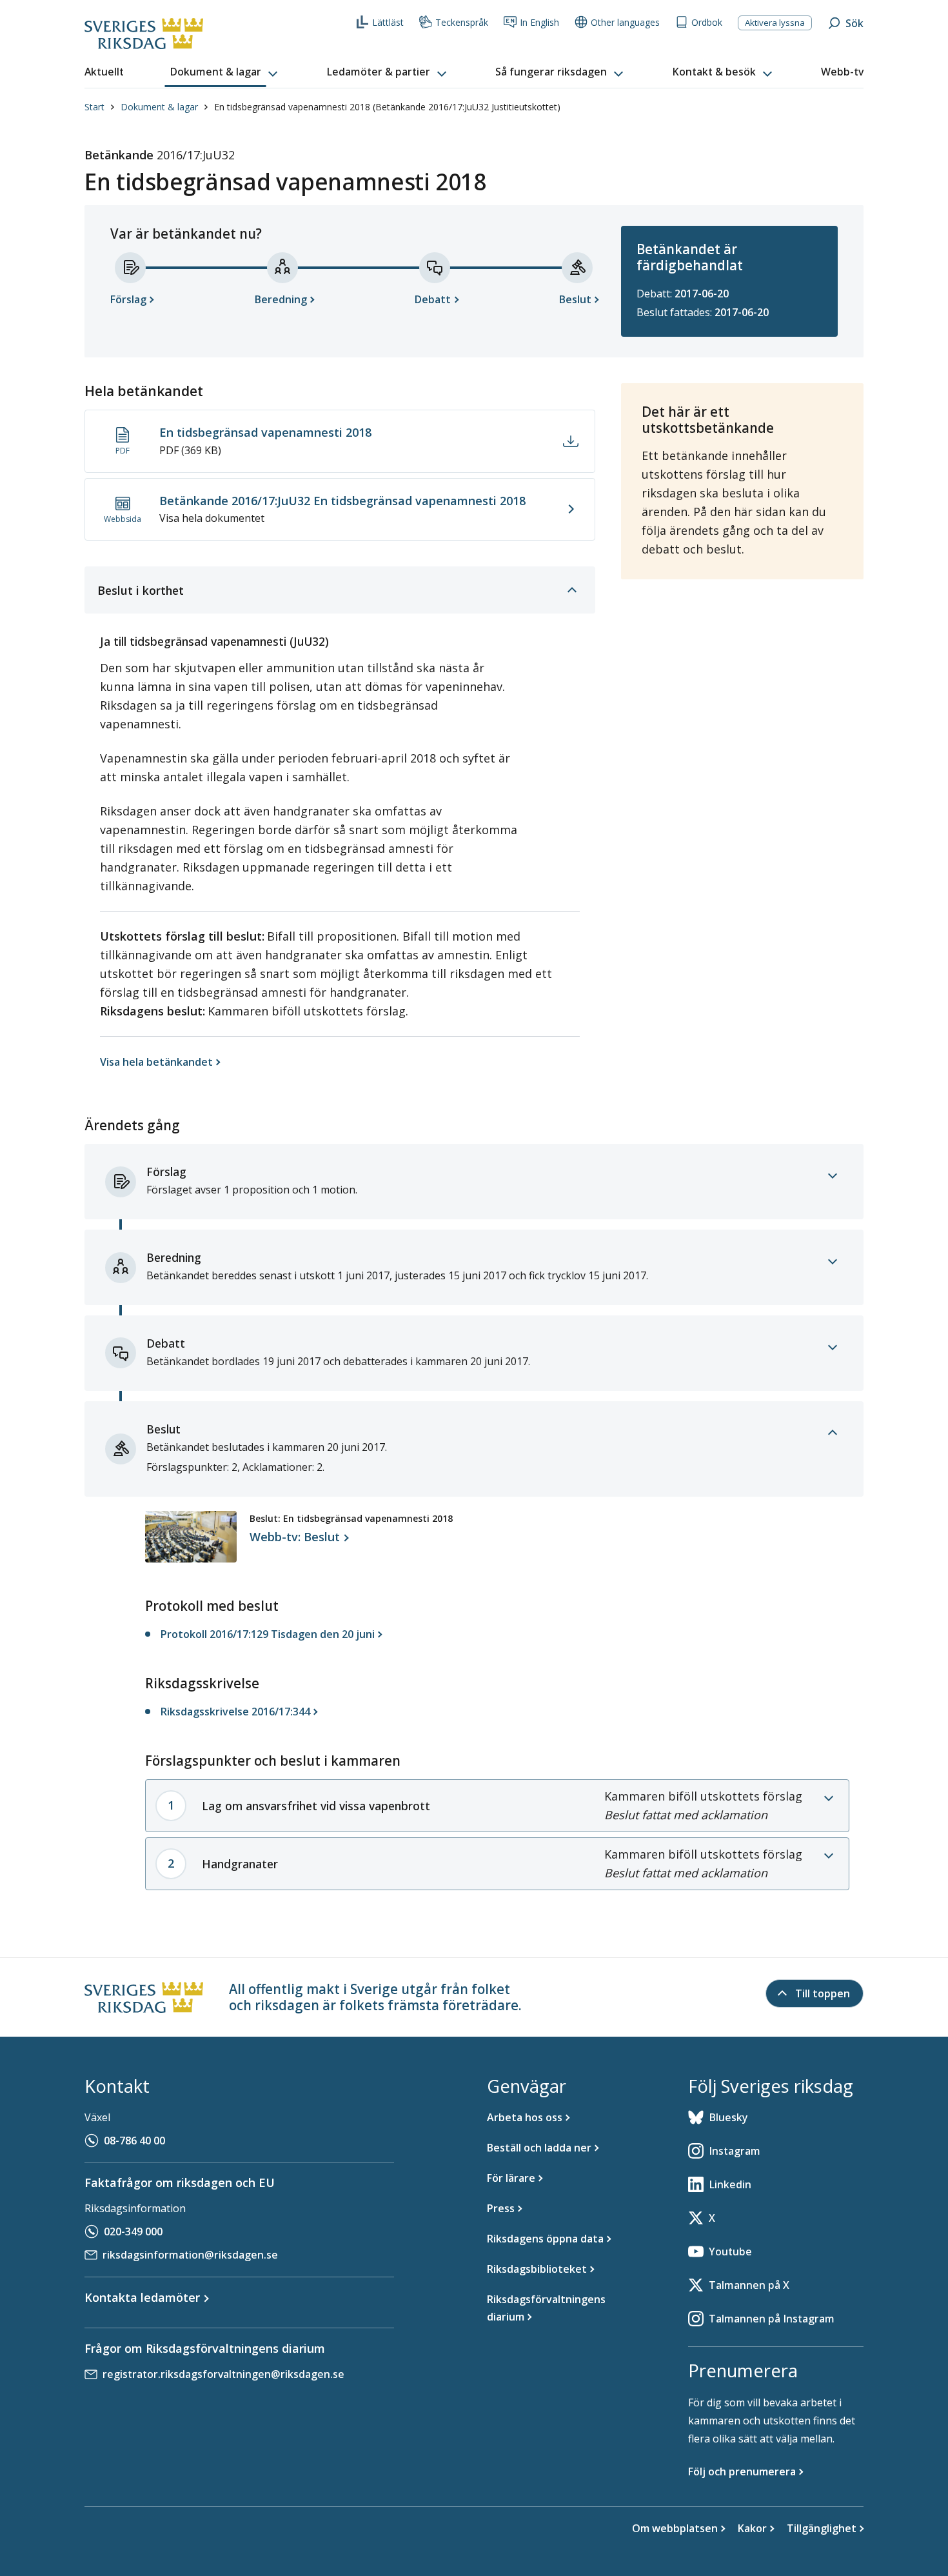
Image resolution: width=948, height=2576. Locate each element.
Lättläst (388, 22)
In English (539, 22)
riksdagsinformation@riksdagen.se (190, 2255)
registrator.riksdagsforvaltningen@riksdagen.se (223, 2374)
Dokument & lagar (159, 107)
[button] (225, 72)
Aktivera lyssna (775, 23)
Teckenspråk (462, 22)
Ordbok (707, 22)
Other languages (625, 22)
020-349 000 (133, 2232)
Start (94, 107)
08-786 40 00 (134, 2141)
